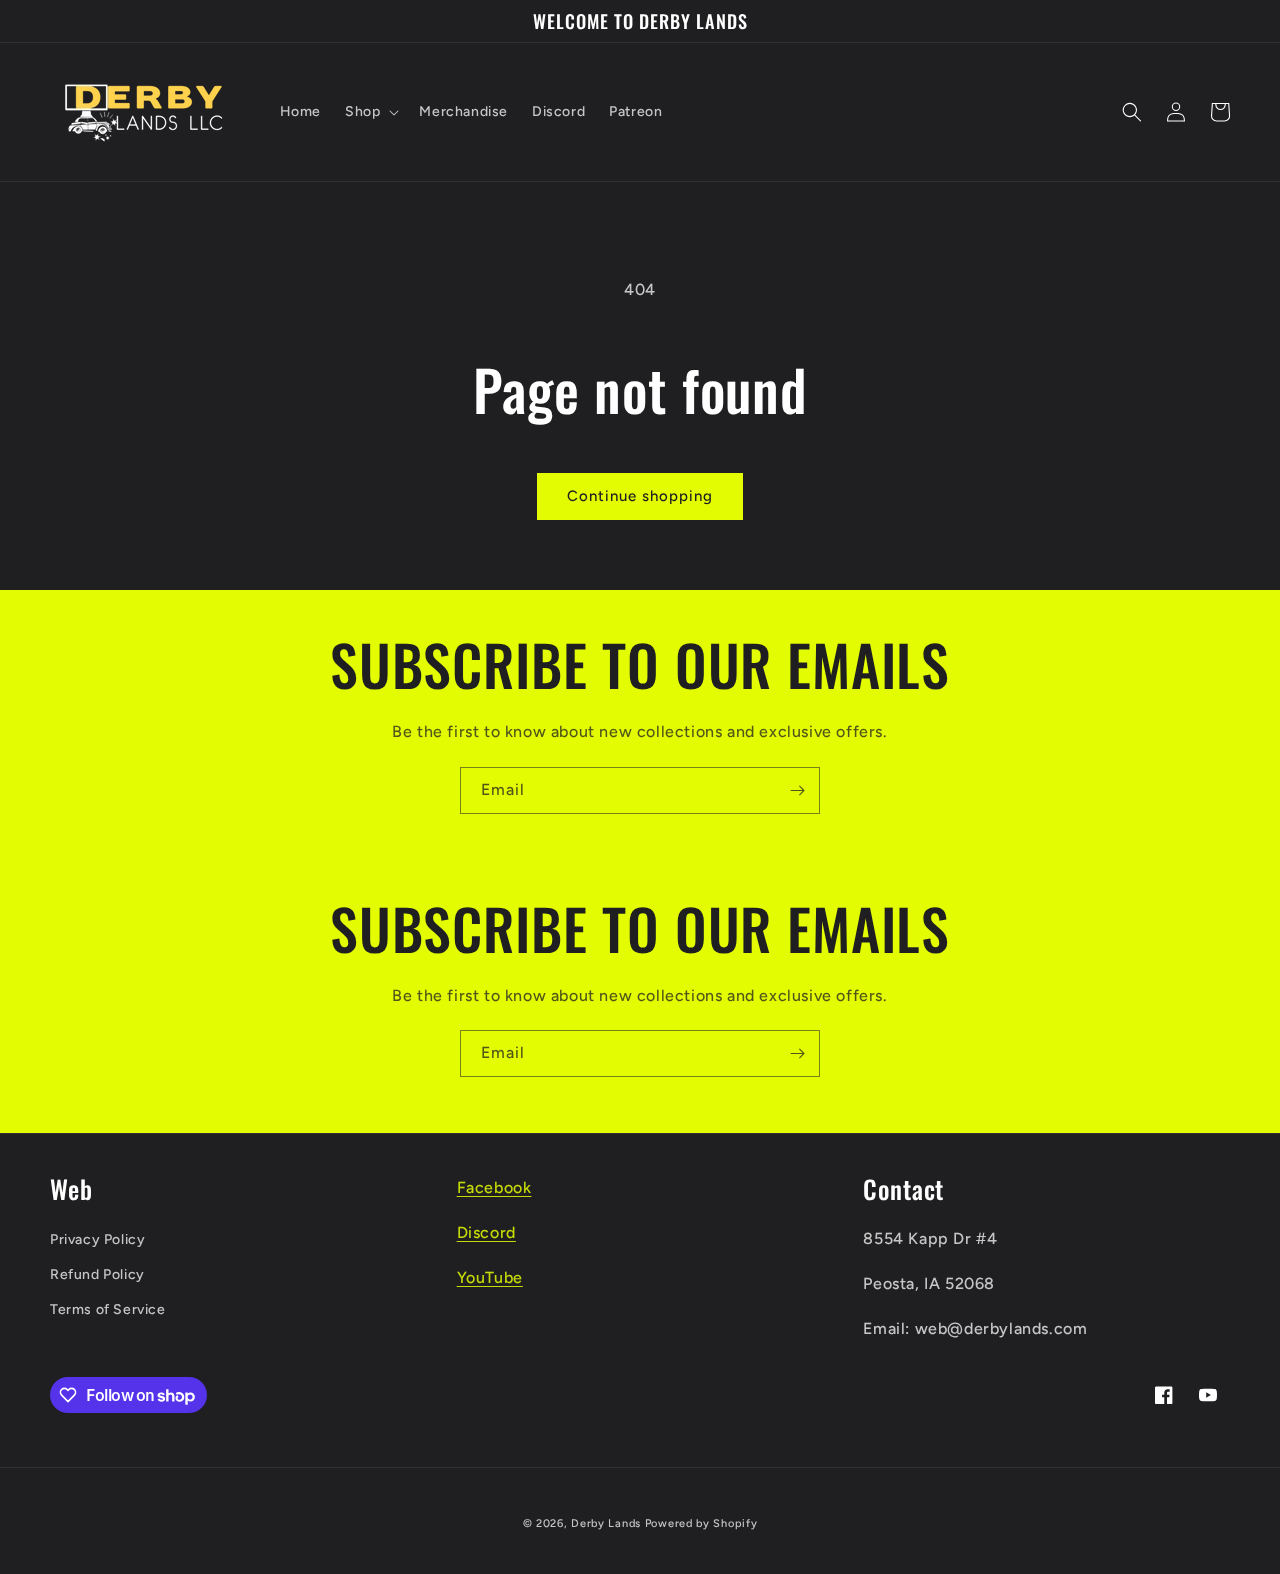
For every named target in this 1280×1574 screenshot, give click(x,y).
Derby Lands (606, 1523)
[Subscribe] (797, 790)
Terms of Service (108, 1309)
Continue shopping (640, 496)
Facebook (494, 1187)
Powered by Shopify (701, 1523)
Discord (486, 1232)
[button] (370, 112)
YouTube (490, 1277)
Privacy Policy (97, 1239)
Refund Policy (97, 1274)
